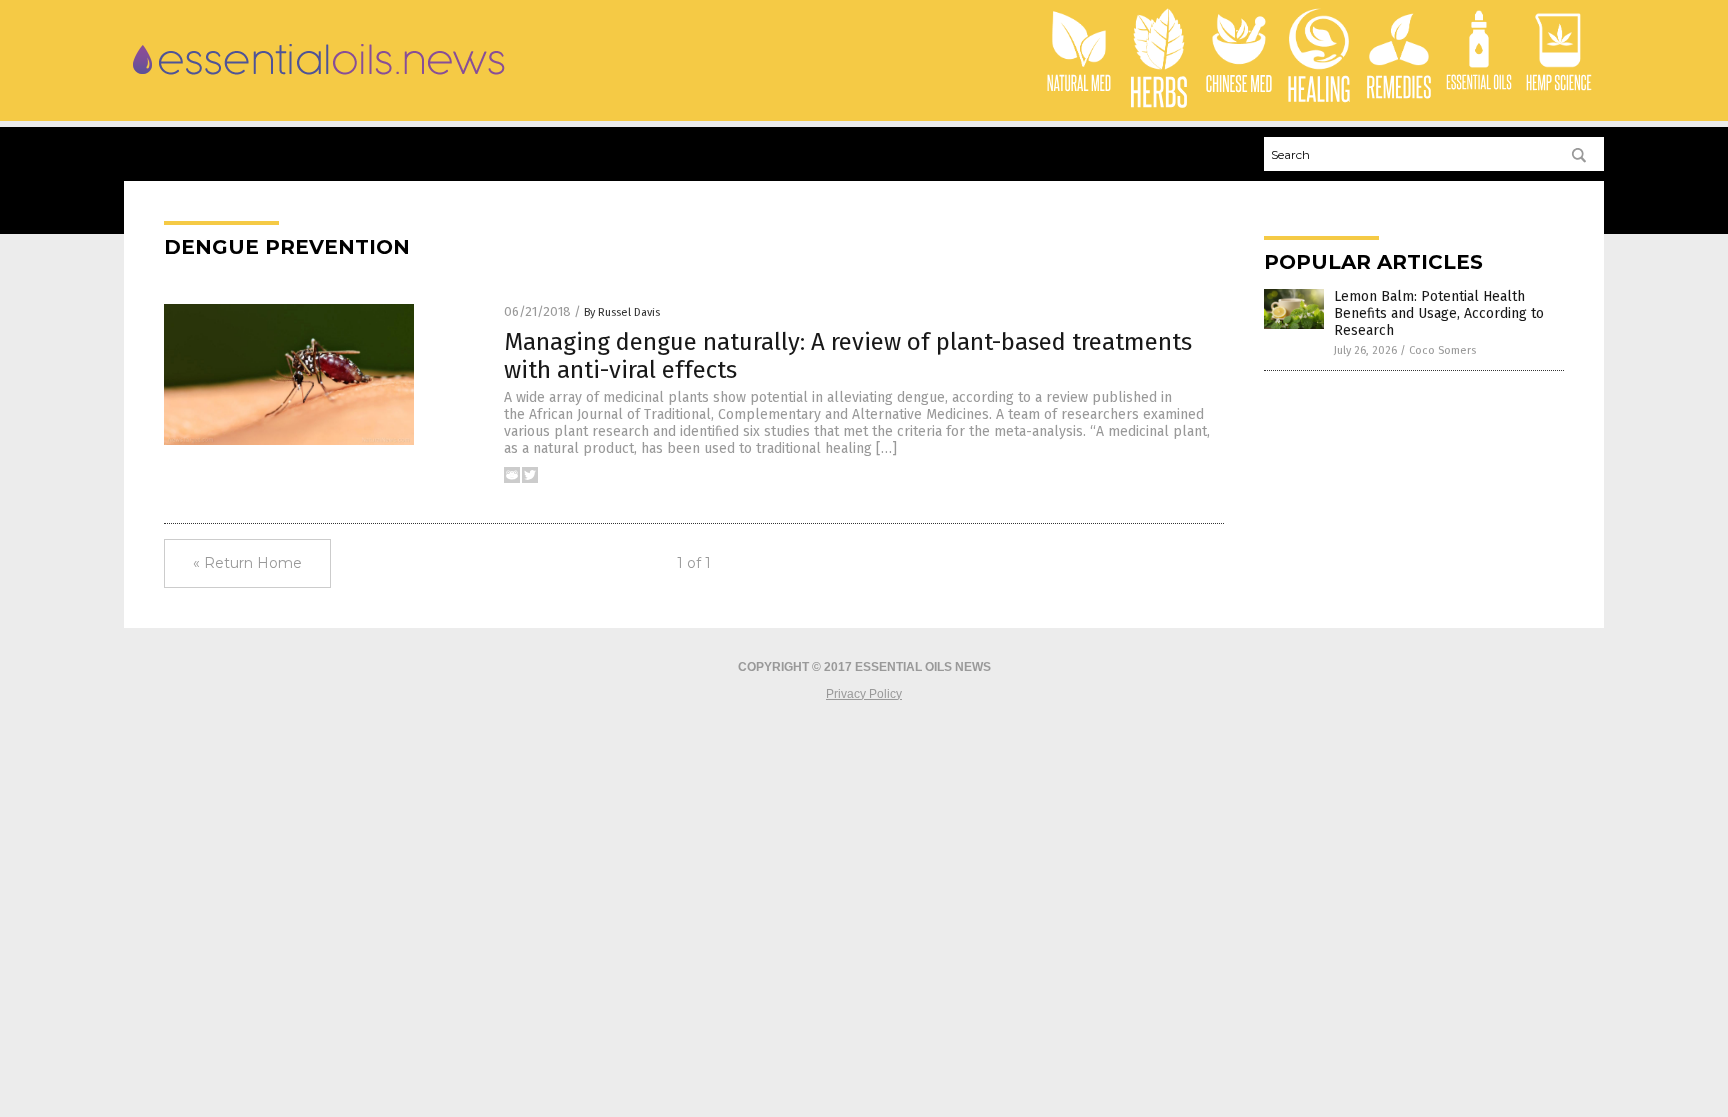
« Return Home (247, 563)
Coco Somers (1442, 350)
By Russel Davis (622, 312)
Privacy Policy (864, 694)
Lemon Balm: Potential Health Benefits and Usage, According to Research (1439, 313)
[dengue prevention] (319, 80)
